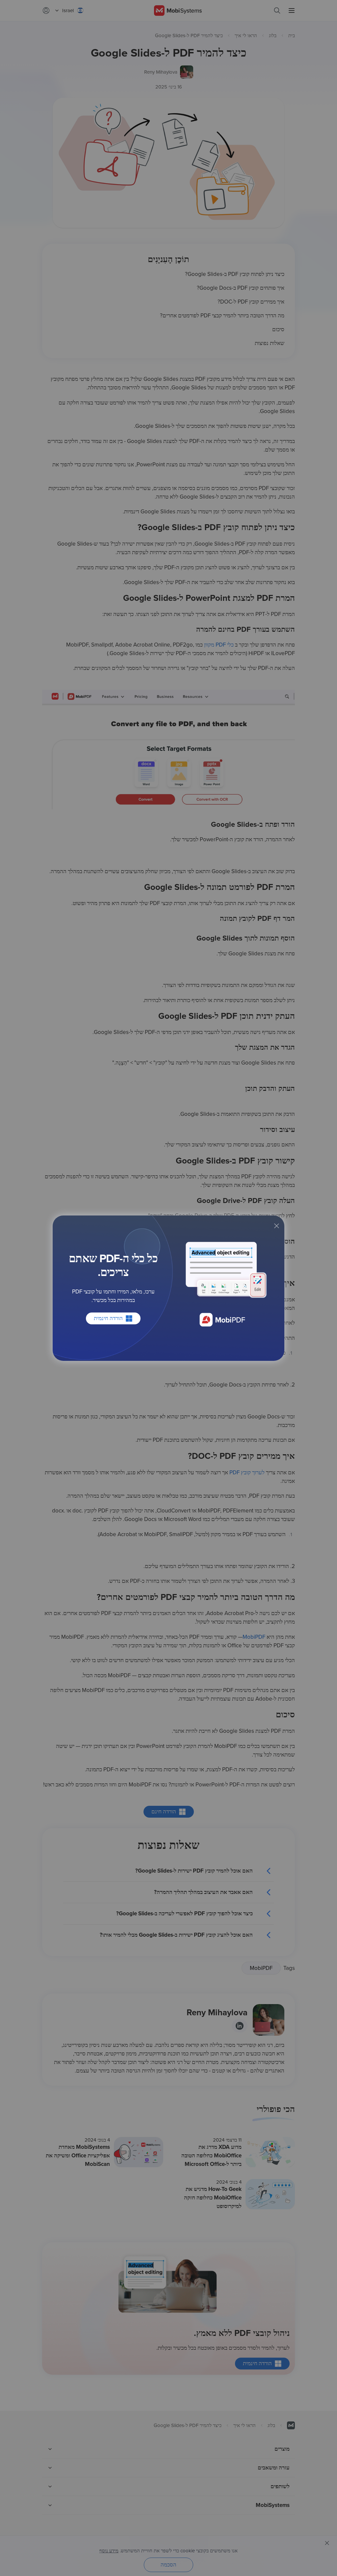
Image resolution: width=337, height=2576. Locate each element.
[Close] (276, 1226)
